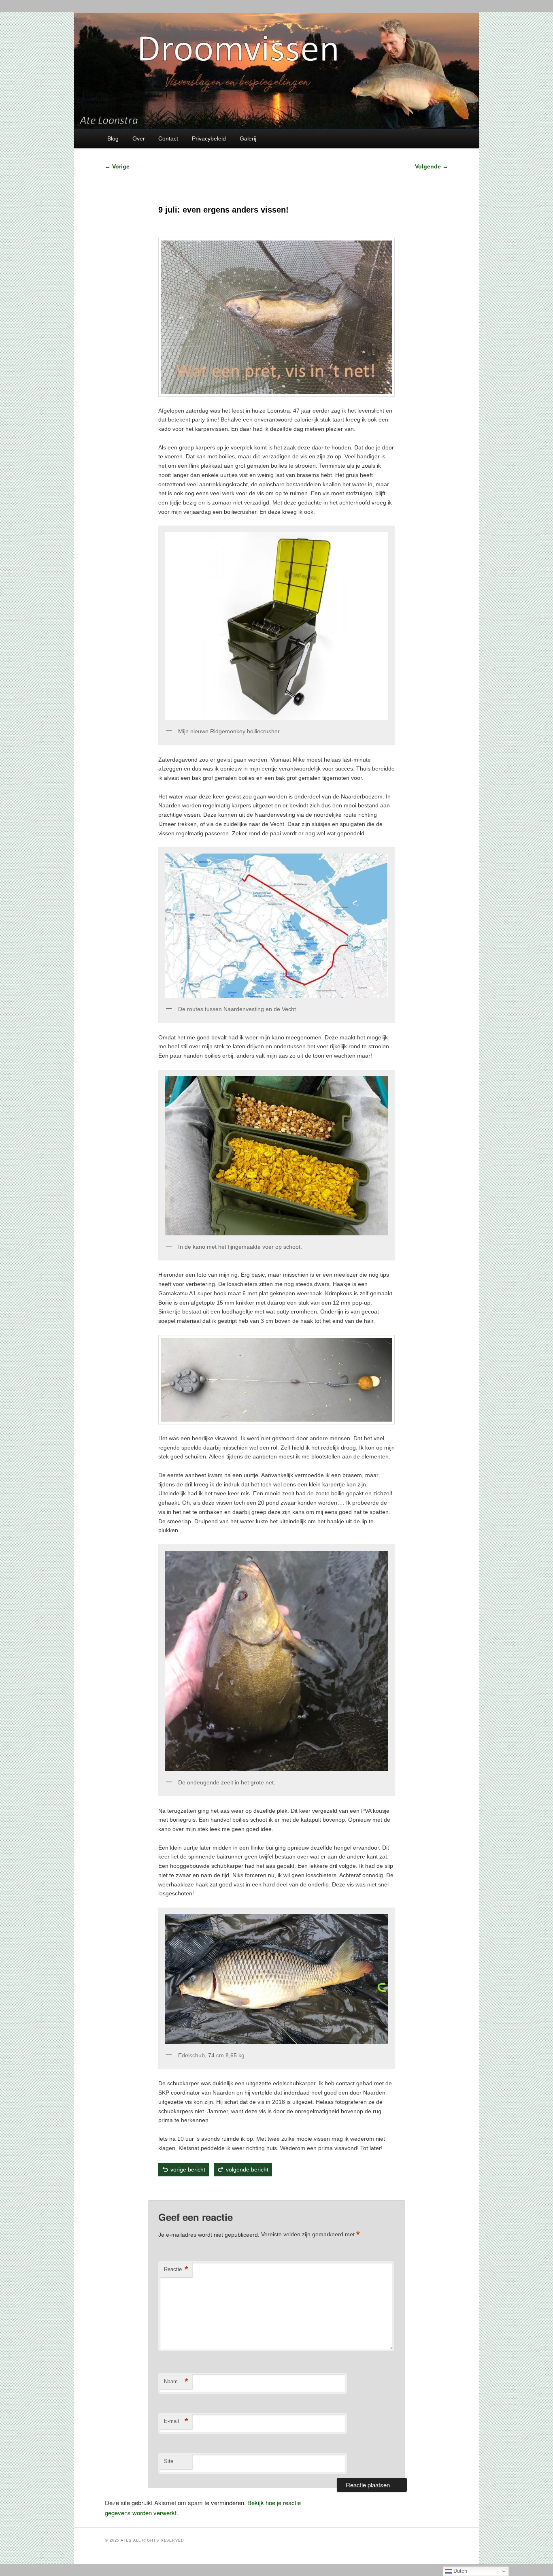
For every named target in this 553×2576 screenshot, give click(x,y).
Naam (176, 2381)
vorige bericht (188, 2169)
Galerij (248, 138)
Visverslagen (195, 2189)
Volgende (432, 166)
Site (169, 2461)
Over (139, 138)
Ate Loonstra (216, 2189)
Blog (113, 138)
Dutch (459, 2571)
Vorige (117, 166)
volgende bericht (247, 2169)
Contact (168, 138)
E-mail (176, 2421)
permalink (247, 2189)
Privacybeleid (209, 138)
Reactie (176, 2269)
